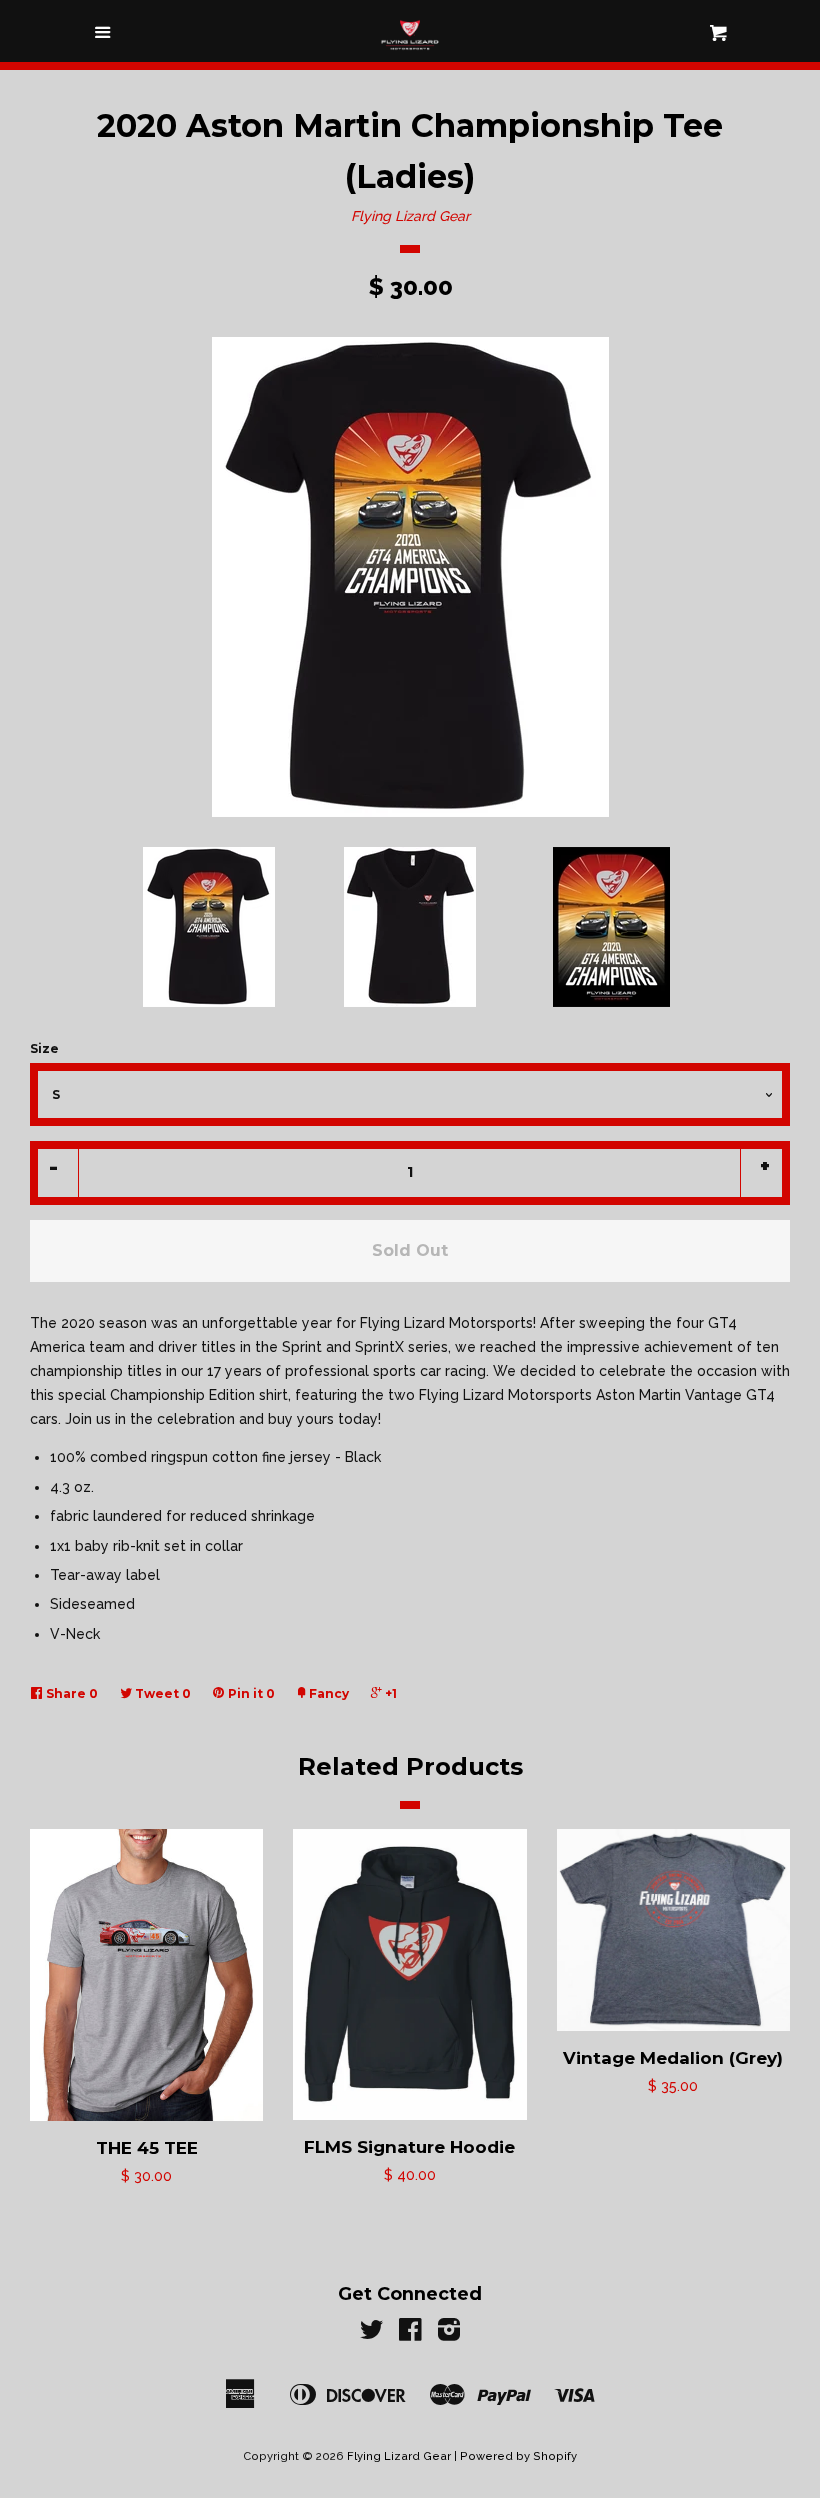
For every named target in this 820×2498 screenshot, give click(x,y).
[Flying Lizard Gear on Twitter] (372, 2334)
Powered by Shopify (518, 2456)
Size (44, 1048)
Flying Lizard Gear (410, 216)
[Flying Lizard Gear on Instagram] (449, 2334)
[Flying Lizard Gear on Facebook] (410, 2334)
